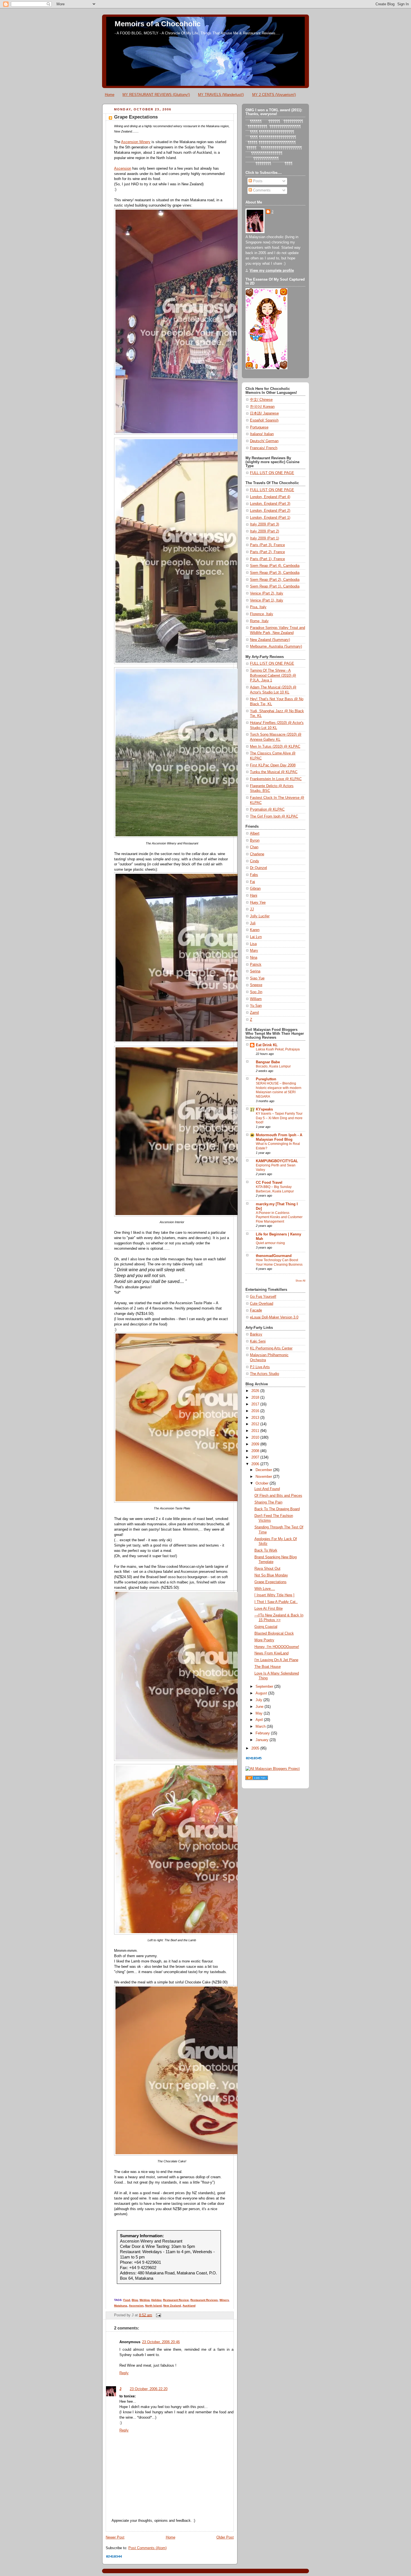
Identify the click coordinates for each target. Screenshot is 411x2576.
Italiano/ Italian (262, 434)
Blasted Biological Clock (274, 1633)
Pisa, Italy (258, 607)
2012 (256, 1424)
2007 (256, 1457)
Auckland (189, 2306)
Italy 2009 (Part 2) (264, 531)
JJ (252, 909)
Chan (254, 847)
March (261, 1727)
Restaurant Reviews (204, 2300)
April (260, 1720)
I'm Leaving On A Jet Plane (276, 1660)
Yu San (256, 1006)
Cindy (255, 861)
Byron (255, 840)
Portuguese (259, 427)
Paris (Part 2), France (267, 552)
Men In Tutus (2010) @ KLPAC (275, 747)
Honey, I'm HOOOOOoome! (277, 1647)
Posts (257, 181)
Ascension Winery (136, 142)
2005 (256, 1748)
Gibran (255, 889)
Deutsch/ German (264, 441)
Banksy (256, 1334)
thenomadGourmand (274, 1256)
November (264, 1477)
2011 (256, 1431)
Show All (300, 1281)
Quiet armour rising (270, 1243)
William (256, 999)
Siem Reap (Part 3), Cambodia (275, 573)
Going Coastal (266, 1627)
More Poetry (264, 1640)
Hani (254, 896)
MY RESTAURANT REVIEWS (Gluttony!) (156, 95)
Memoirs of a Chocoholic (158, 24)
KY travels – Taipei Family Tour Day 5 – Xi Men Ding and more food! (279, 1118)
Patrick (256, 965)
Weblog (145, 2300)
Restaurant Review (176, 2300)
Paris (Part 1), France (267, 559)
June (260, 1707)
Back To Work (266, 1550)
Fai (252, 882)
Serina (255, 971)
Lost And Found (267, 1489)
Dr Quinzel (258, 868)
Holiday (156, 2300)
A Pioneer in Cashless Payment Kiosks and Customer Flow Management (279, 1217)
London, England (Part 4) (270, 497)
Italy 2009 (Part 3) (264, 524)
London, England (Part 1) (270, 518)
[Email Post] (158, 2315)
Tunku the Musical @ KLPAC (274, 772)
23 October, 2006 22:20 (149, 2389)
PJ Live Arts (260, 1367)
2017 (256, 1404)
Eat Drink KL (267, 1045)
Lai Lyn (256, 937)
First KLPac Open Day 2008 (273, 765)
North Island (153, 2306)
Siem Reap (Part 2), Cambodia (275, 580)
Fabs (254, 875)
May (260, 1713)
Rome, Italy (259, 621)
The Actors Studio (264, 1374)
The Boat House (268, 1667)
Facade (256, 1310)
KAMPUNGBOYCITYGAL (277, 1161)
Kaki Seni (258, 1341)
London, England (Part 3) (270, 504)
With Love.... (265, 1589)
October (263, 1483)
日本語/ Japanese (264, 413)
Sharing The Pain (268, 1502)
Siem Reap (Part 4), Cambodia (275, 566)
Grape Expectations (136, 117)
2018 (256, 1398)
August (262, 1693)
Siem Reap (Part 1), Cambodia (275, 586)
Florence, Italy (262, 614)
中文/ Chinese (261, 400)
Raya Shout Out (267, 1569)
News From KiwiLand (271, 1653)
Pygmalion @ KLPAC (267, 809)
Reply (124, 2373)
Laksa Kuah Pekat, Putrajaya (278, 1049)
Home (110, 95)
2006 (256, 1464)
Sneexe (256, 985)
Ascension (123, 169)
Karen (255, 930)
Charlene (257, 854)
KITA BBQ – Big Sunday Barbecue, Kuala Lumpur (275, 1189)
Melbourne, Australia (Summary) (276, 647)
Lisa (253, 944)
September (265, 1687)
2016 (256, 1411)
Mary (254, 951)
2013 (256, 1418)
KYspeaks (264, 1109)
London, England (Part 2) (270, 511)
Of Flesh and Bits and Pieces (278, 1496)
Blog (135, 2300)
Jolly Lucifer (260, 916)
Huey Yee (258, 903)
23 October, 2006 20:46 (161, 2342)
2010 (256, 1438)
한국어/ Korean (262, 407)
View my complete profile (272, 271)
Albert (255, 834)
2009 (256, 1444)
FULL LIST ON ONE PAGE (272, 473)
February (263, 1733)
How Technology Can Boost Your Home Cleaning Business (279, 1262)
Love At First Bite (269, 1609)
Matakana (121, 2306)
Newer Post (115, 2537)
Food (127, 2300)
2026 (256, 1391)
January (263, 1740)
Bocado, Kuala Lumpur (273, 1066)
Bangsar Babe (268, 1062)
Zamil (254, 1013)
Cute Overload (262, 1304)
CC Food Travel (269, 1183)
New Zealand (172, 2306)
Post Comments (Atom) (147, 2548)
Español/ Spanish (264, 420)
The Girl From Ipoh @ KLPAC (274, 816)
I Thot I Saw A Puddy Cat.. (276, 1602)
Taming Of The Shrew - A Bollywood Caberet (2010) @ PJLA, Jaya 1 (273, 675)
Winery (224, 2300)
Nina (254, 958)
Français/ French (264, 448)
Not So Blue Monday (271, 1575)
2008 (256, 1451)
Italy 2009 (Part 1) (264, 538)
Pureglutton (266, 1079)
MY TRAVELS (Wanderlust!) (221, 95)
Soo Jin (256, 992)
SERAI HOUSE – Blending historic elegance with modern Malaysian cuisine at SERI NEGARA (279, 1090)
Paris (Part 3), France (267, 545)
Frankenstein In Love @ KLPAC (276, 779)
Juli (253, 923)
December (264, 1470)
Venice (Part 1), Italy (267, 600)
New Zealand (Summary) (270, 640)
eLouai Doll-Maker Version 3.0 (274, 1317)
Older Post (225, 2537)
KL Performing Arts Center (271, 1348)
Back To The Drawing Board (277, 1509)
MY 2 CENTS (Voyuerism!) (274, 95)
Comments (261, 190)
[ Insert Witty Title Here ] (274, 1595)
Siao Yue (257, 978)
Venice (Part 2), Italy (267, 593)
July (259, 1700)
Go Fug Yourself (263, 1297)
